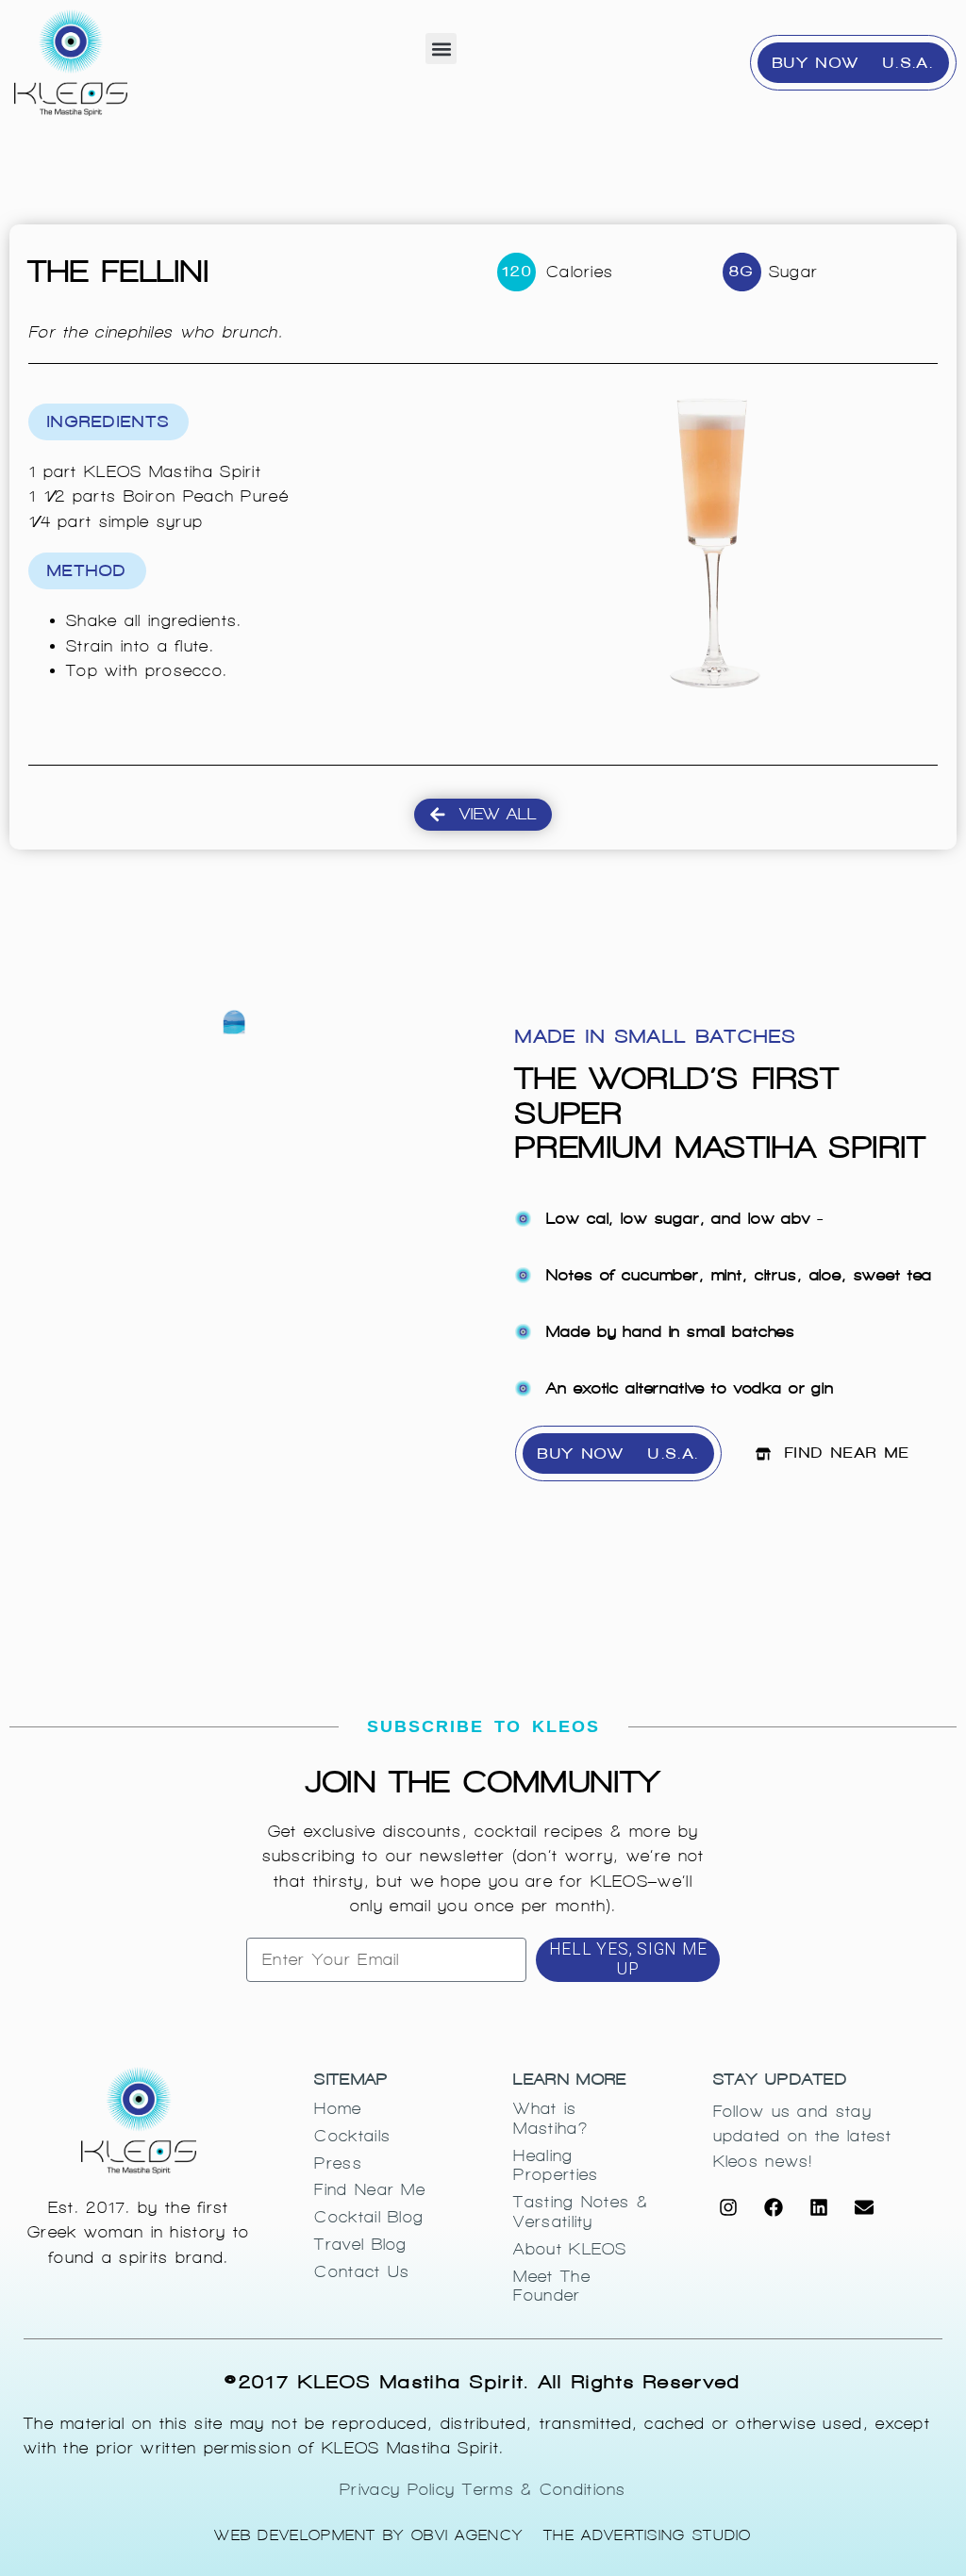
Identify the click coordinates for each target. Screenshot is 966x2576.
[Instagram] (728, 2207)
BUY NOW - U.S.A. (853, 63)
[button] (441, 49)
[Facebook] (774, 2207)
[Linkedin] (819, 2207)
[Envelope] (864, 2207)
